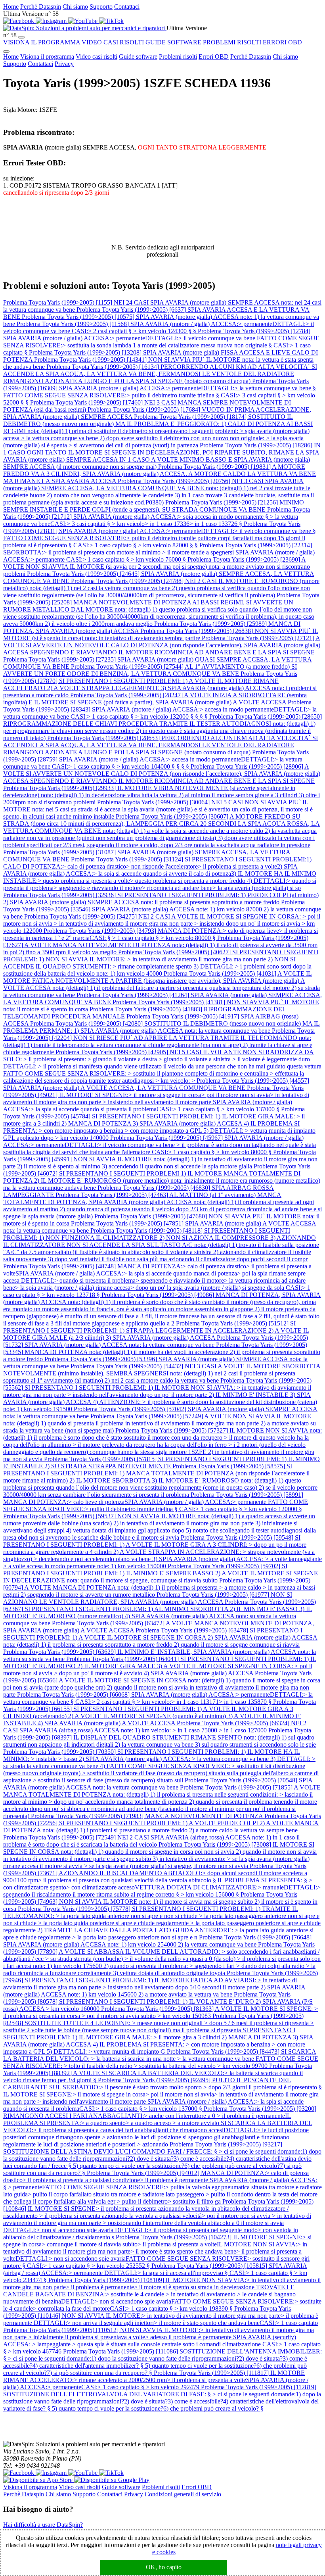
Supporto (101, 7)
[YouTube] (84, 21)
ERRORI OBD (282, 42)
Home (11, 7)
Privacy (64, 64)
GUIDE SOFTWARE (173, 42)
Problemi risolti (178, 57)
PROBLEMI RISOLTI (232, 42)
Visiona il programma (47, 57)
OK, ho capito (164, 2567)
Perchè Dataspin (41, 7)
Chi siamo (75, 7)
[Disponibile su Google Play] (112, 2480)
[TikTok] (111, 21)
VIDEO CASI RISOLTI (113, 42)
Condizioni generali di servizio (183, 2494)
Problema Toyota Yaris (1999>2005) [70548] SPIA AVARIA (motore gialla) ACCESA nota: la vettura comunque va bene (158, 1784)
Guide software (138, 57)
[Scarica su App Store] (39, 2480)
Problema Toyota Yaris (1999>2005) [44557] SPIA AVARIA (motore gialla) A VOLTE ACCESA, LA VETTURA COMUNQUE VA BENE (156, 1084)
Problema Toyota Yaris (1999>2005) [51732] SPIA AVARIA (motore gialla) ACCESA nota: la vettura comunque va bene (156, 1341)
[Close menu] (6, 52)
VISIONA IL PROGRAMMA (42, 42)
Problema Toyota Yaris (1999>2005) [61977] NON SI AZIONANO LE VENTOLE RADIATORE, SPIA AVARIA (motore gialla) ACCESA (148, 1598)
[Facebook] (19, 21)
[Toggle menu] (21, 37)
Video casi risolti (97, 57)
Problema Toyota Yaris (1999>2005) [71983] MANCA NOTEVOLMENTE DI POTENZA (148, 1816)
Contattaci (127, 7)
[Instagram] (52, 21)
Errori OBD (214, 57)
